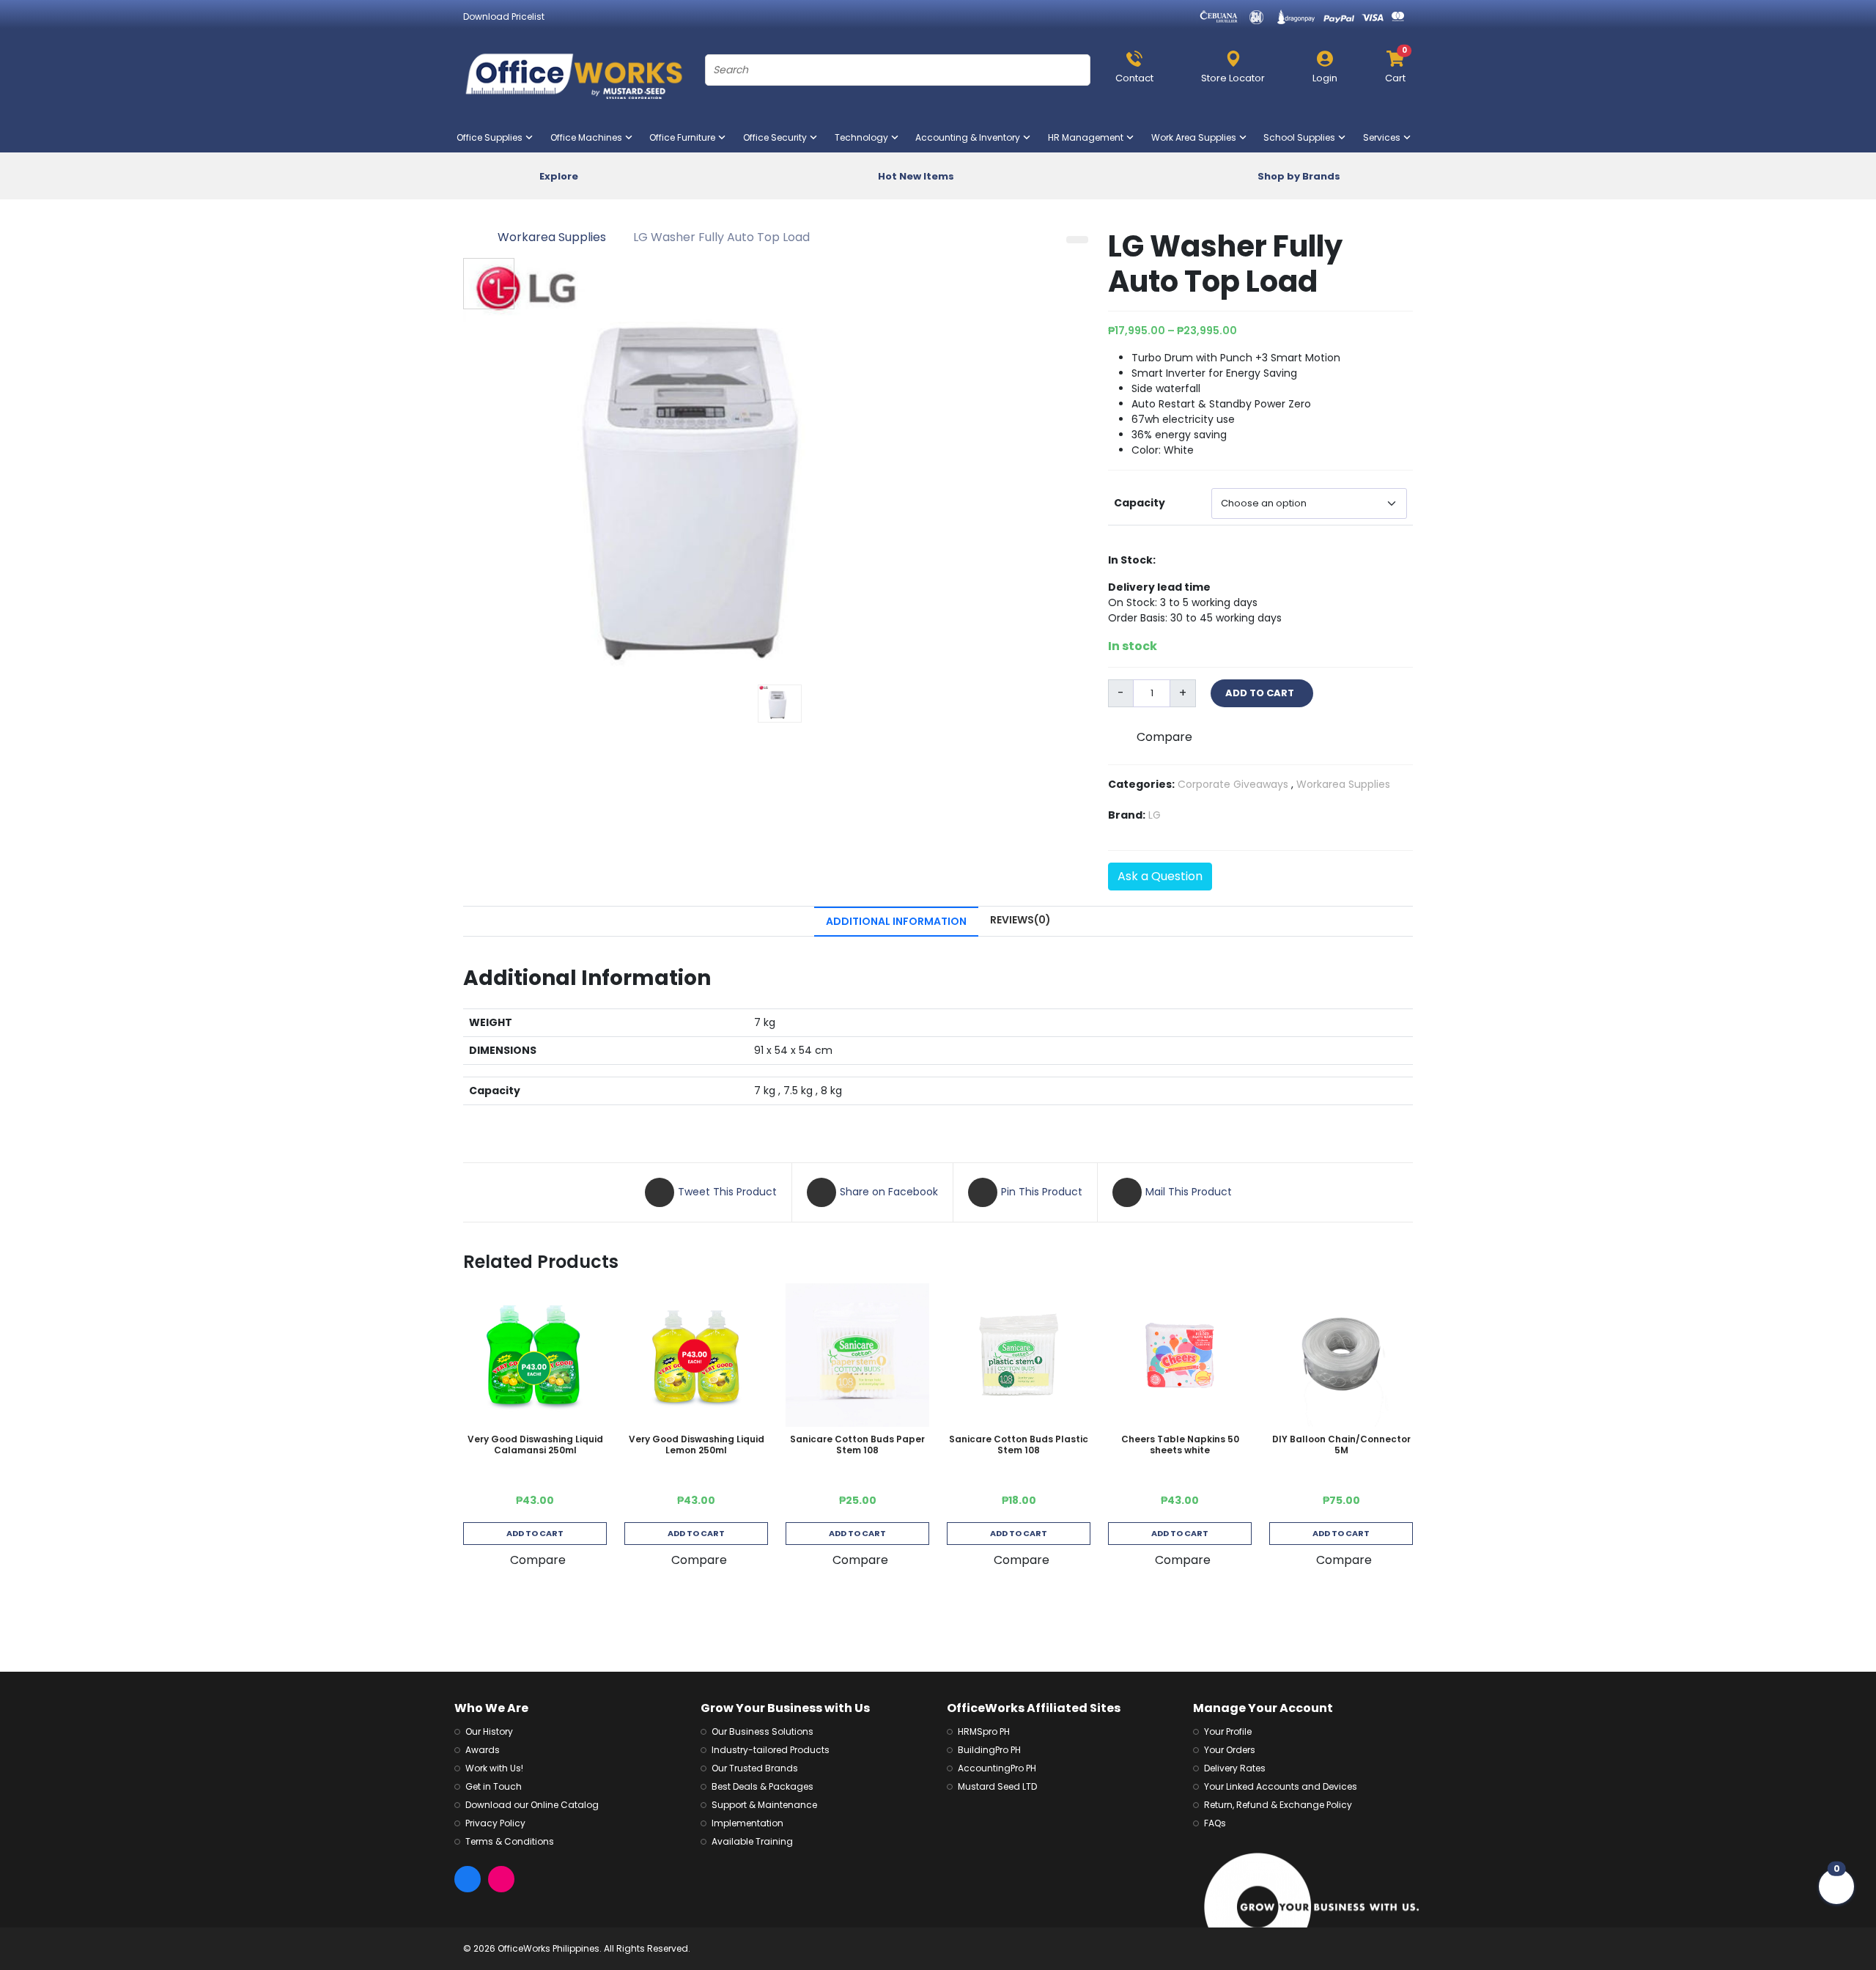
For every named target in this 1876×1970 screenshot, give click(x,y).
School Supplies (1302, 137)
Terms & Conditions (510, 1841)
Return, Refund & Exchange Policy (1278, 1805)
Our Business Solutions (762, 1731)
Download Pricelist (504, 16)
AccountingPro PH (997, 1768)
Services (1385, 137)
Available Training (752, 1841)
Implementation (747, 1823)
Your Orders (1230, 1750)
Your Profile (1228, 1731)
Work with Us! (494, 1768)
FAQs (1215, 1823)
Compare (1164, 737)
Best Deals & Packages (762, 1786)
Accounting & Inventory (971, 137)
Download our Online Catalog (532, 1805)
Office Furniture (685, 137)
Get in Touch (494, 1786)
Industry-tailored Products (771, 1750)
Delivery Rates (1235, 1768)
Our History (489, 1731)
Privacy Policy (495, 1823)
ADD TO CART (1262, 693)
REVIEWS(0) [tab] (1020, 920)
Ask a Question (1160, 876)
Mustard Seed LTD (997, 1786)
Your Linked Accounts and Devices (1281, 1786)
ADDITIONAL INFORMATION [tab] (896, 921)
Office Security (778, 137)
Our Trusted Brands (755, 1768)
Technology (864, 137)
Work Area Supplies (1197, 137)
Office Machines (589, 137)
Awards (483, 1750)
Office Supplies (492, 137)
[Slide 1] (780, 704)
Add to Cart (535, 1533)
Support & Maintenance (764, 1805)
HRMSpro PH (984, 1731)
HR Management (1089, 137)
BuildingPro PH (989, 1750)
